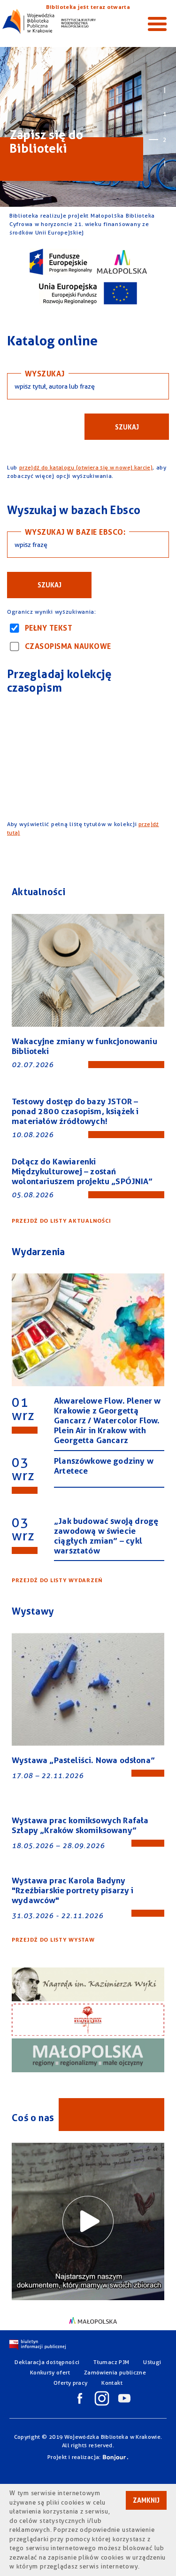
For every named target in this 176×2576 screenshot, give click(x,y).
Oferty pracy (70, 2383)
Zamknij (146, 2500)
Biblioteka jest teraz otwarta (88, 7)
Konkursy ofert (50, 2372)
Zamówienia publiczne (115, 2372)
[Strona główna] (49, 21)
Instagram (102, 2398)
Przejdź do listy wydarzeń (57, 1580)
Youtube (124, 2398)
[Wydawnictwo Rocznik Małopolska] (88, 2056)
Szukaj (127, 427)
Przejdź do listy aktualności (61, 1221)
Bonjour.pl (115, 2458)
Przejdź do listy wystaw (53, 1940)
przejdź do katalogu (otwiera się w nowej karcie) (86, 467)
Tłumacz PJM (111, 2362)
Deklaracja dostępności (47, 2362)
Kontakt (112, 2383)
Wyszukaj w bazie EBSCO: (75, 532)
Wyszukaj (45, 374)
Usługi (152, 2362)
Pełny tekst (49, 628)
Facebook (80, 2398)
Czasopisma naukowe (68, 646)
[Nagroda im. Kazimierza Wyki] (88, 1986)
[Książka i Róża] (88, 2021)
